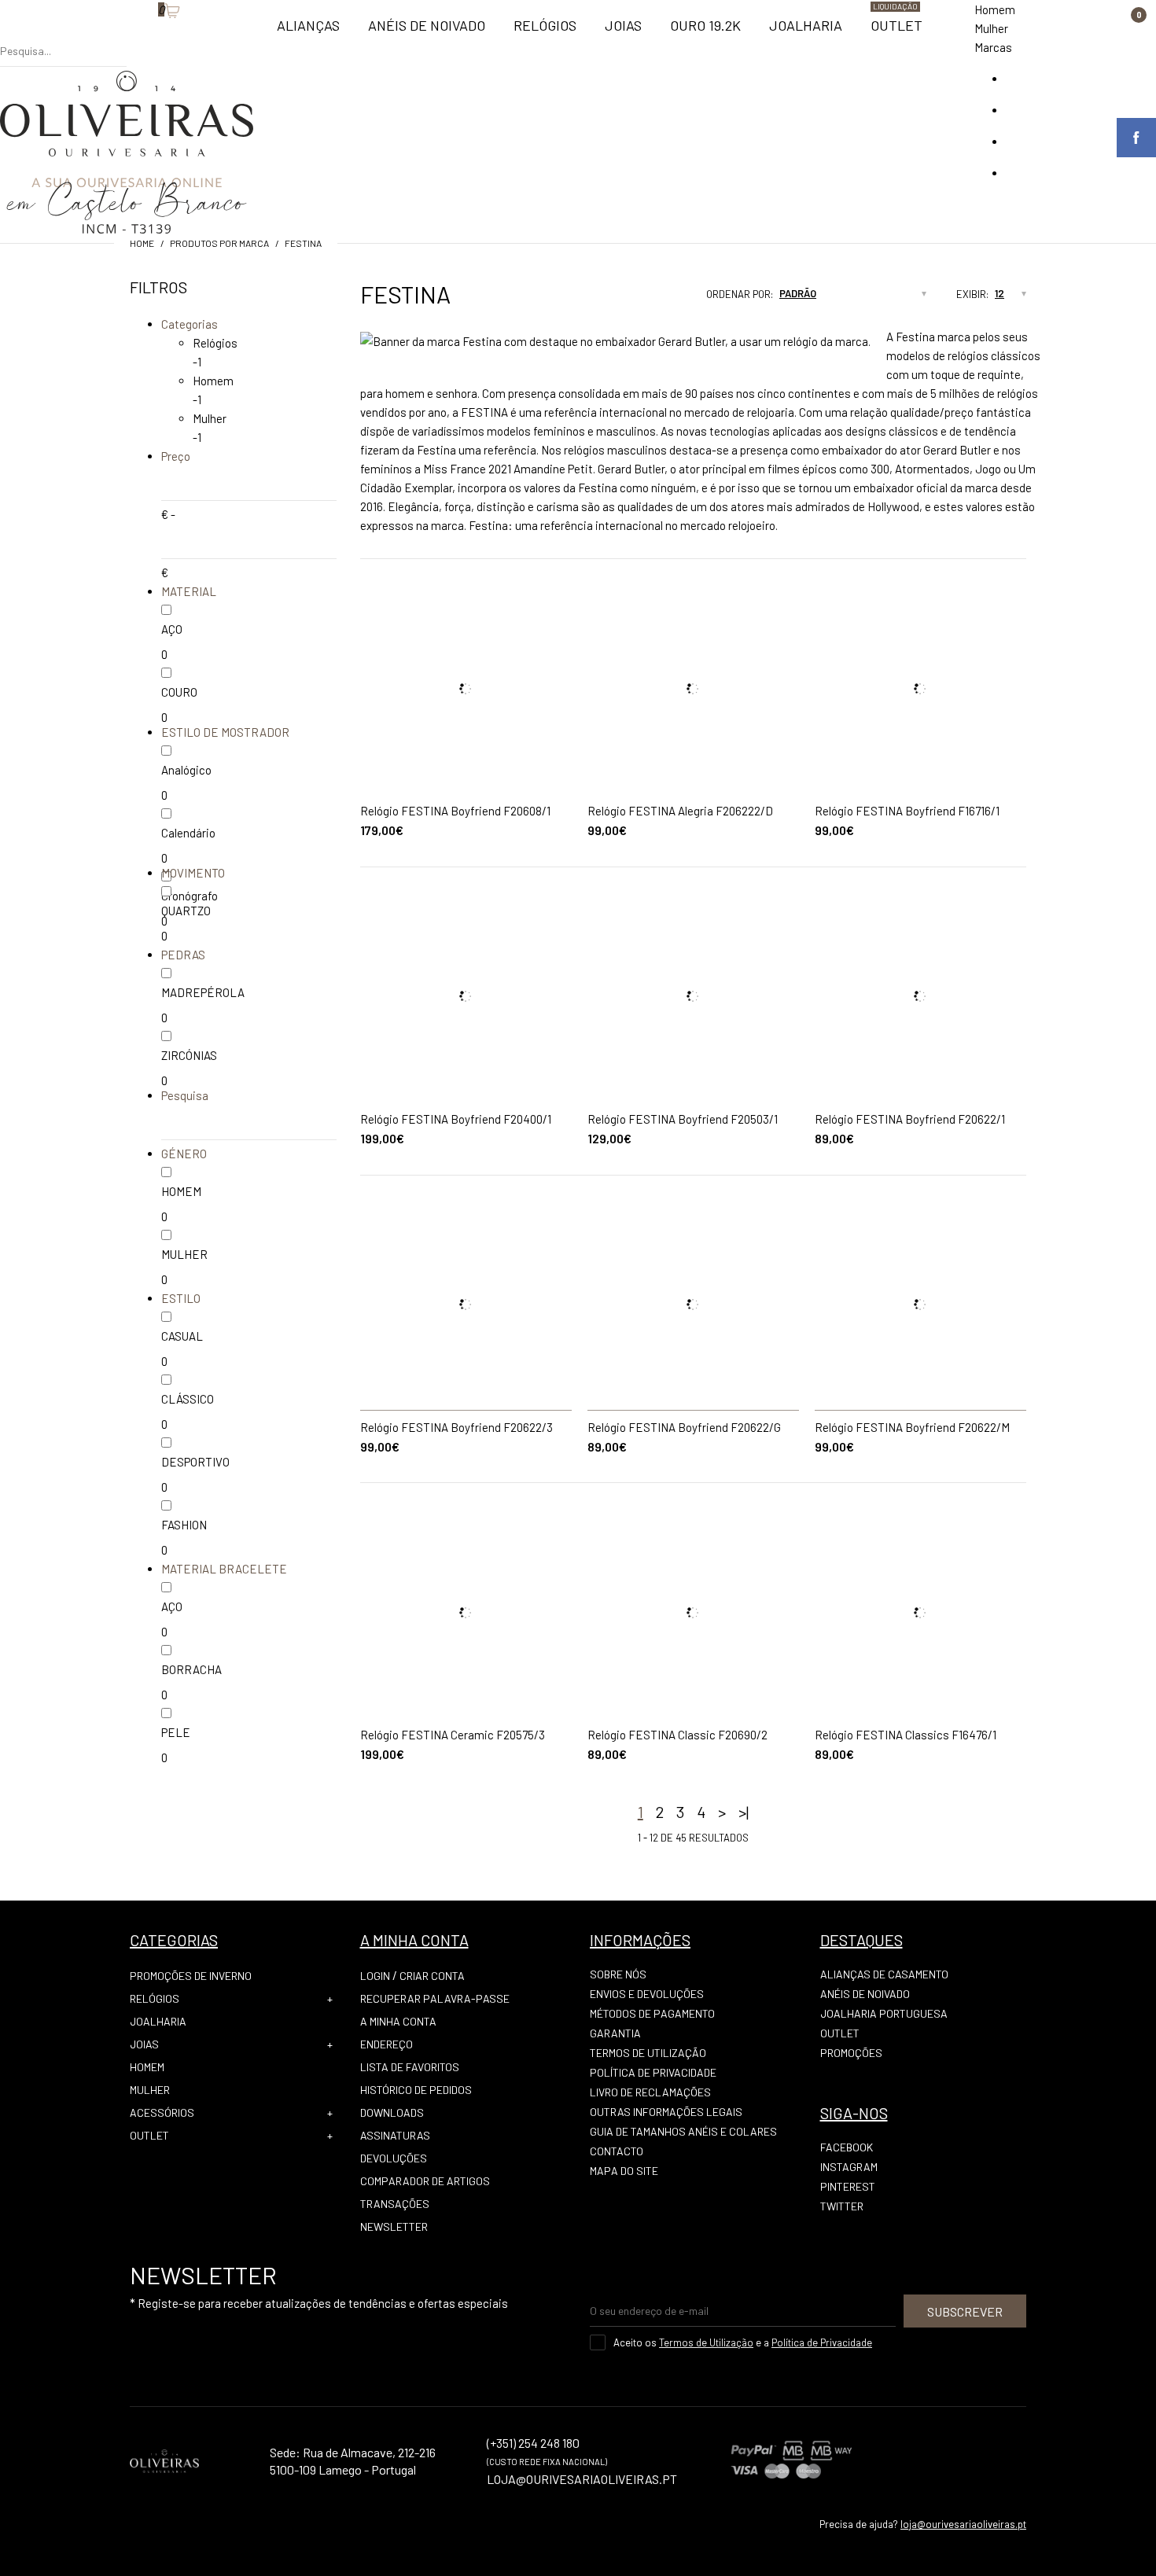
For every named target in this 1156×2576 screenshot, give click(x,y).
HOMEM (181, 1191)
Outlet (149, 2135)
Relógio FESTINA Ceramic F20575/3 (453, 1735)
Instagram (849, 2167)
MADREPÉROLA (203, 992)
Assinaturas (395, 2135)
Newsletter (394, 2226)
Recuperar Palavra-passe (435, 1998)
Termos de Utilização (648, 2053)
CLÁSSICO (188, 1399)
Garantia (615, 2033)
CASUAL (182, 1336)
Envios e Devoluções (647, 1994)
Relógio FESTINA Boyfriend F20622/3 (457, 1427)
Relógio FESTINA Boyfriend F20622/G (684, 1427)
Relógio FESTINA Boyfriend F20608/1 (455, 811)
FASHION (184, 1525)
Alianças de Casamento (884, 1974)
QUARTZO (186, 911)
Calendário (188, 833)
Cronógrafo (190, 896)
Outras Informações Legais (666, 2112)
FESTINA (303, 243)
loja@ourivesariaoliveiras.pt (963, 2524)
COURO (179, 692)
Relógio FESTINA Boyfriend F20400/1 (456, 1119)
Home (142, 243)
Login (375, 1976)
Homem (995, 9)
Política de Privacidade (653, 2072)
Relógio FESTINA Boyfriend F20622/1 (910, 1119)
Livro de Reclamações (650, 2092)
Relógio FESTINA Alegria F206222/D (680, 811)
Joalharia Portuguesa (884, 2013)
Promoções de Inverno (191, 1976)
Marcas (993, 47)
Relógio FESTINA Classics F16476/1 (906, 1735)
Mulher (991, 28)
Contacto (617, 2151)
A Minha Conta (398, 2021)
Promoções (851, 2053)
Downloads (392, 2112)
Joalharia (158, 2021)
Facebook (847, 2147)
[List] (661, 299)
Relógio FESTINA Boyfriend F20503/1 (683, 1119)
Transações (395, 2204)
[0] (150, 35)
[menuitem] (308, 32)
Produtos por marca (219, 243)
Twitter (842, 2206)
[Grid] (631, 299)
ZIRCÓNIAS (189, 1055)
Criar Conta (432, 1976)
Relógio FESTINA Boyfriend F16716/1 (907, 811)
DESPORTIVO (195, 1462)
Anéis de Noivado (865, 1994)
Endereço (387, 2044)
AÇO (172, 629)
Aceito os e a (743, 2342)
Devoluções (394, 2158)
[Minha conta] (134, 35)
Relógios (215, 343)
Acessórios (162, 2112)
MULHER (184, 1254)
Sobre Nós (618, 1974)
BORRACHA (191, 1669)
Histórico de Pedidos (416, 2090)
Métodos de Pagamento (652, 2013)
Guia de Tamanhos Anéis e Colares (683, 2131)
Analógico (186, 770)
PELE (176, 1732)
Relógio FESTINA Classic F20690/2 (677, 1735)
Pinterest (848, 2186)
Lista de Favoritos (410, 2067)
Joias (144, 2044)
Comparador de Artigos (425, 2181)
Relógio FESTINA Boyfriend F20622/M (912, 1427)
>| (744, 1812)
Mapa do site (624, 2171)
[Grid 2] (646, 299)
